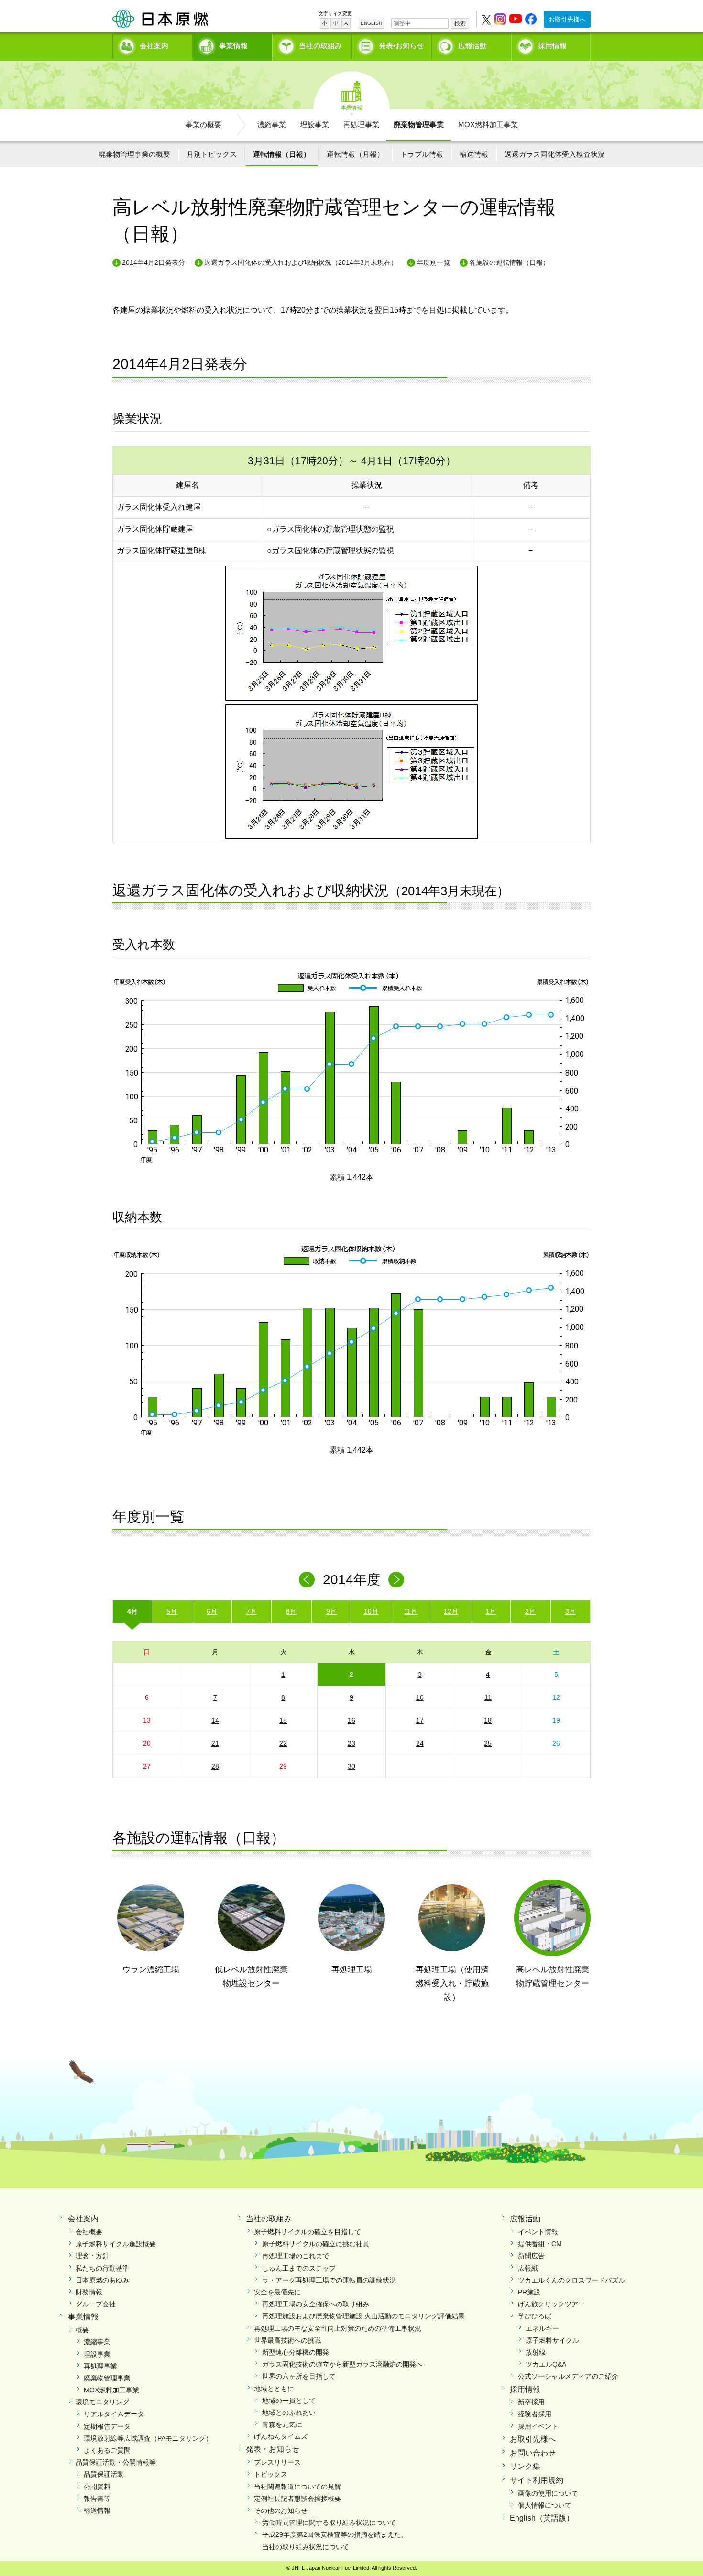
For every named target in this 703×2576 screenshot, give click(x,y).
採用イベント (538, 2426)
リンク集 (525, 2466)
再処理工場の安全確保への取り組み (316, 2304)
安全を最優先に (277, 2292)
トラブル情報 (422, 154)
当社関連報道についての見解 (297, 2487)
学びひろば (535, 2316)
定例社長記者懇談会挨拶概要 (297, 2499)
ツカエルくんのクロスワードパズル (571, 2280)
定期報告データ (107, 2426)
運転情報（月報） (355, 154)
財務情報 (89, 2292)
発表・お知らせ (273, 2449)
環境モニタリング (102, 2402)
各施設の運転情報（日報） (509, 262)
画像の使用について (548, 2493)
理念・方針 (92, 2256)
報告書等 (97, 2499)
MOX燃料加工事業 (488, 125)
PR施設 (529, 2292)
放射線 (536, 2352)
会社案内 (154, 46)
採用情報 (552, 46)
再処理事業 (361, 125)
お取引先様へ (567, 19)
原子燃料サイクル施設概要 (116, 2244)
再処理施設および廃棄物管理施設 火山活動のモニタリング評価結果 (363, 2316)
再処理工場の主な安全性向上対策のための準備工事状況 (338, 2328)
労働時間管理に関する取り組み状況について (329, 2522)
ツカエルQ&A (546, 2364)
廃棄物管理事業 (419, 125)
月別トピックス (212, 154)
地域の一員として (289, 2401)
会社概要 (89, 2232)
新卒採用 (531, 2402)
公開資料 (97, 2487)
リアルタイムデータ (114, 2414)
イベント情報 (538, 2232)
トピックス (271, 2474)
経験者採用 (535, 2414)
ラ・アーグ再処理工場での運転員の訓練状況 (329, 2280)
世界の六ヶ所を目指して (299, 2376)
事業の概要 (203, 125)
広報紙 (528, 2268)
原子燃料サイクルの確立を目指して (308, 2232)
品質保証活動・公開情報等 (116, 2462)
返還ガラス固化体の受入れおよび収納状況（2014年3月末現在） (301, 262)
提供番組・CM (540, 2244)
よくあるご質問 (107, 2450)
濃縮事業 (272, 125)
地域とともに (274, 2389)
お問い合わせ (533, 2453)
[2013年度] (307, 1580)
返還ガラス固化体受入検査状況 (555, 154)
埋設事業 (315, 125)
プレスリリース (277, 2462)
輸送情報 (474, 154)
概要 (82, 2330)
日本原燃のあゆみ (102, 2280)
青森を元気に (282, 2424)
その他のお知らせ (281, 2511)
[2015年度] (396, 1580)
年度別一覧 (433, 262)
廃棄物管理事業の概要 (134, 154)
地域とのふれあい (289, 2413)
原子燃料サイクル (552, 2340)
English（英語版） (542, 2518)
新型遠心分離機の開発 (296, 2352)
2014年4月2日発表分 (154, 262)
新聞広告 (531, 2256)
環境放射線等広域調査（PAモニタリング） (148, 2438)
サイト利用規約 (537, 2480)
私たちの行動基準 (102, 2268)
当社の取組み (320, 46)
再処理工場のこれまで (296, 2256)
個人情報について (545, 2505)
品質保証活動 (104, 2474)
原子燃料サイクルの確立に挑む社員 (316, 2244)
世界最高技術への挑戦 (287, 2340)
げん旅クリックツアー (551, 2304)
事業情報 (233, 46)
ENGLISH (371, 23)
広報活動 (472, 46)
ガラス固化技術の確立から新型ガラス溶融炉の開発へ (342, 2364)
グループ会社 (96, 2304)
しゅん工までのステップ (299, 2268)
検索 (460, 23)
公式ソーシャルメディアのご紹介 (568, 2376)
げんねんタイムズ (281, 2436)
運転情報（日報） (282, 154)
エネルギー (542, 2328)
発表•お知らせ (401, 46)
